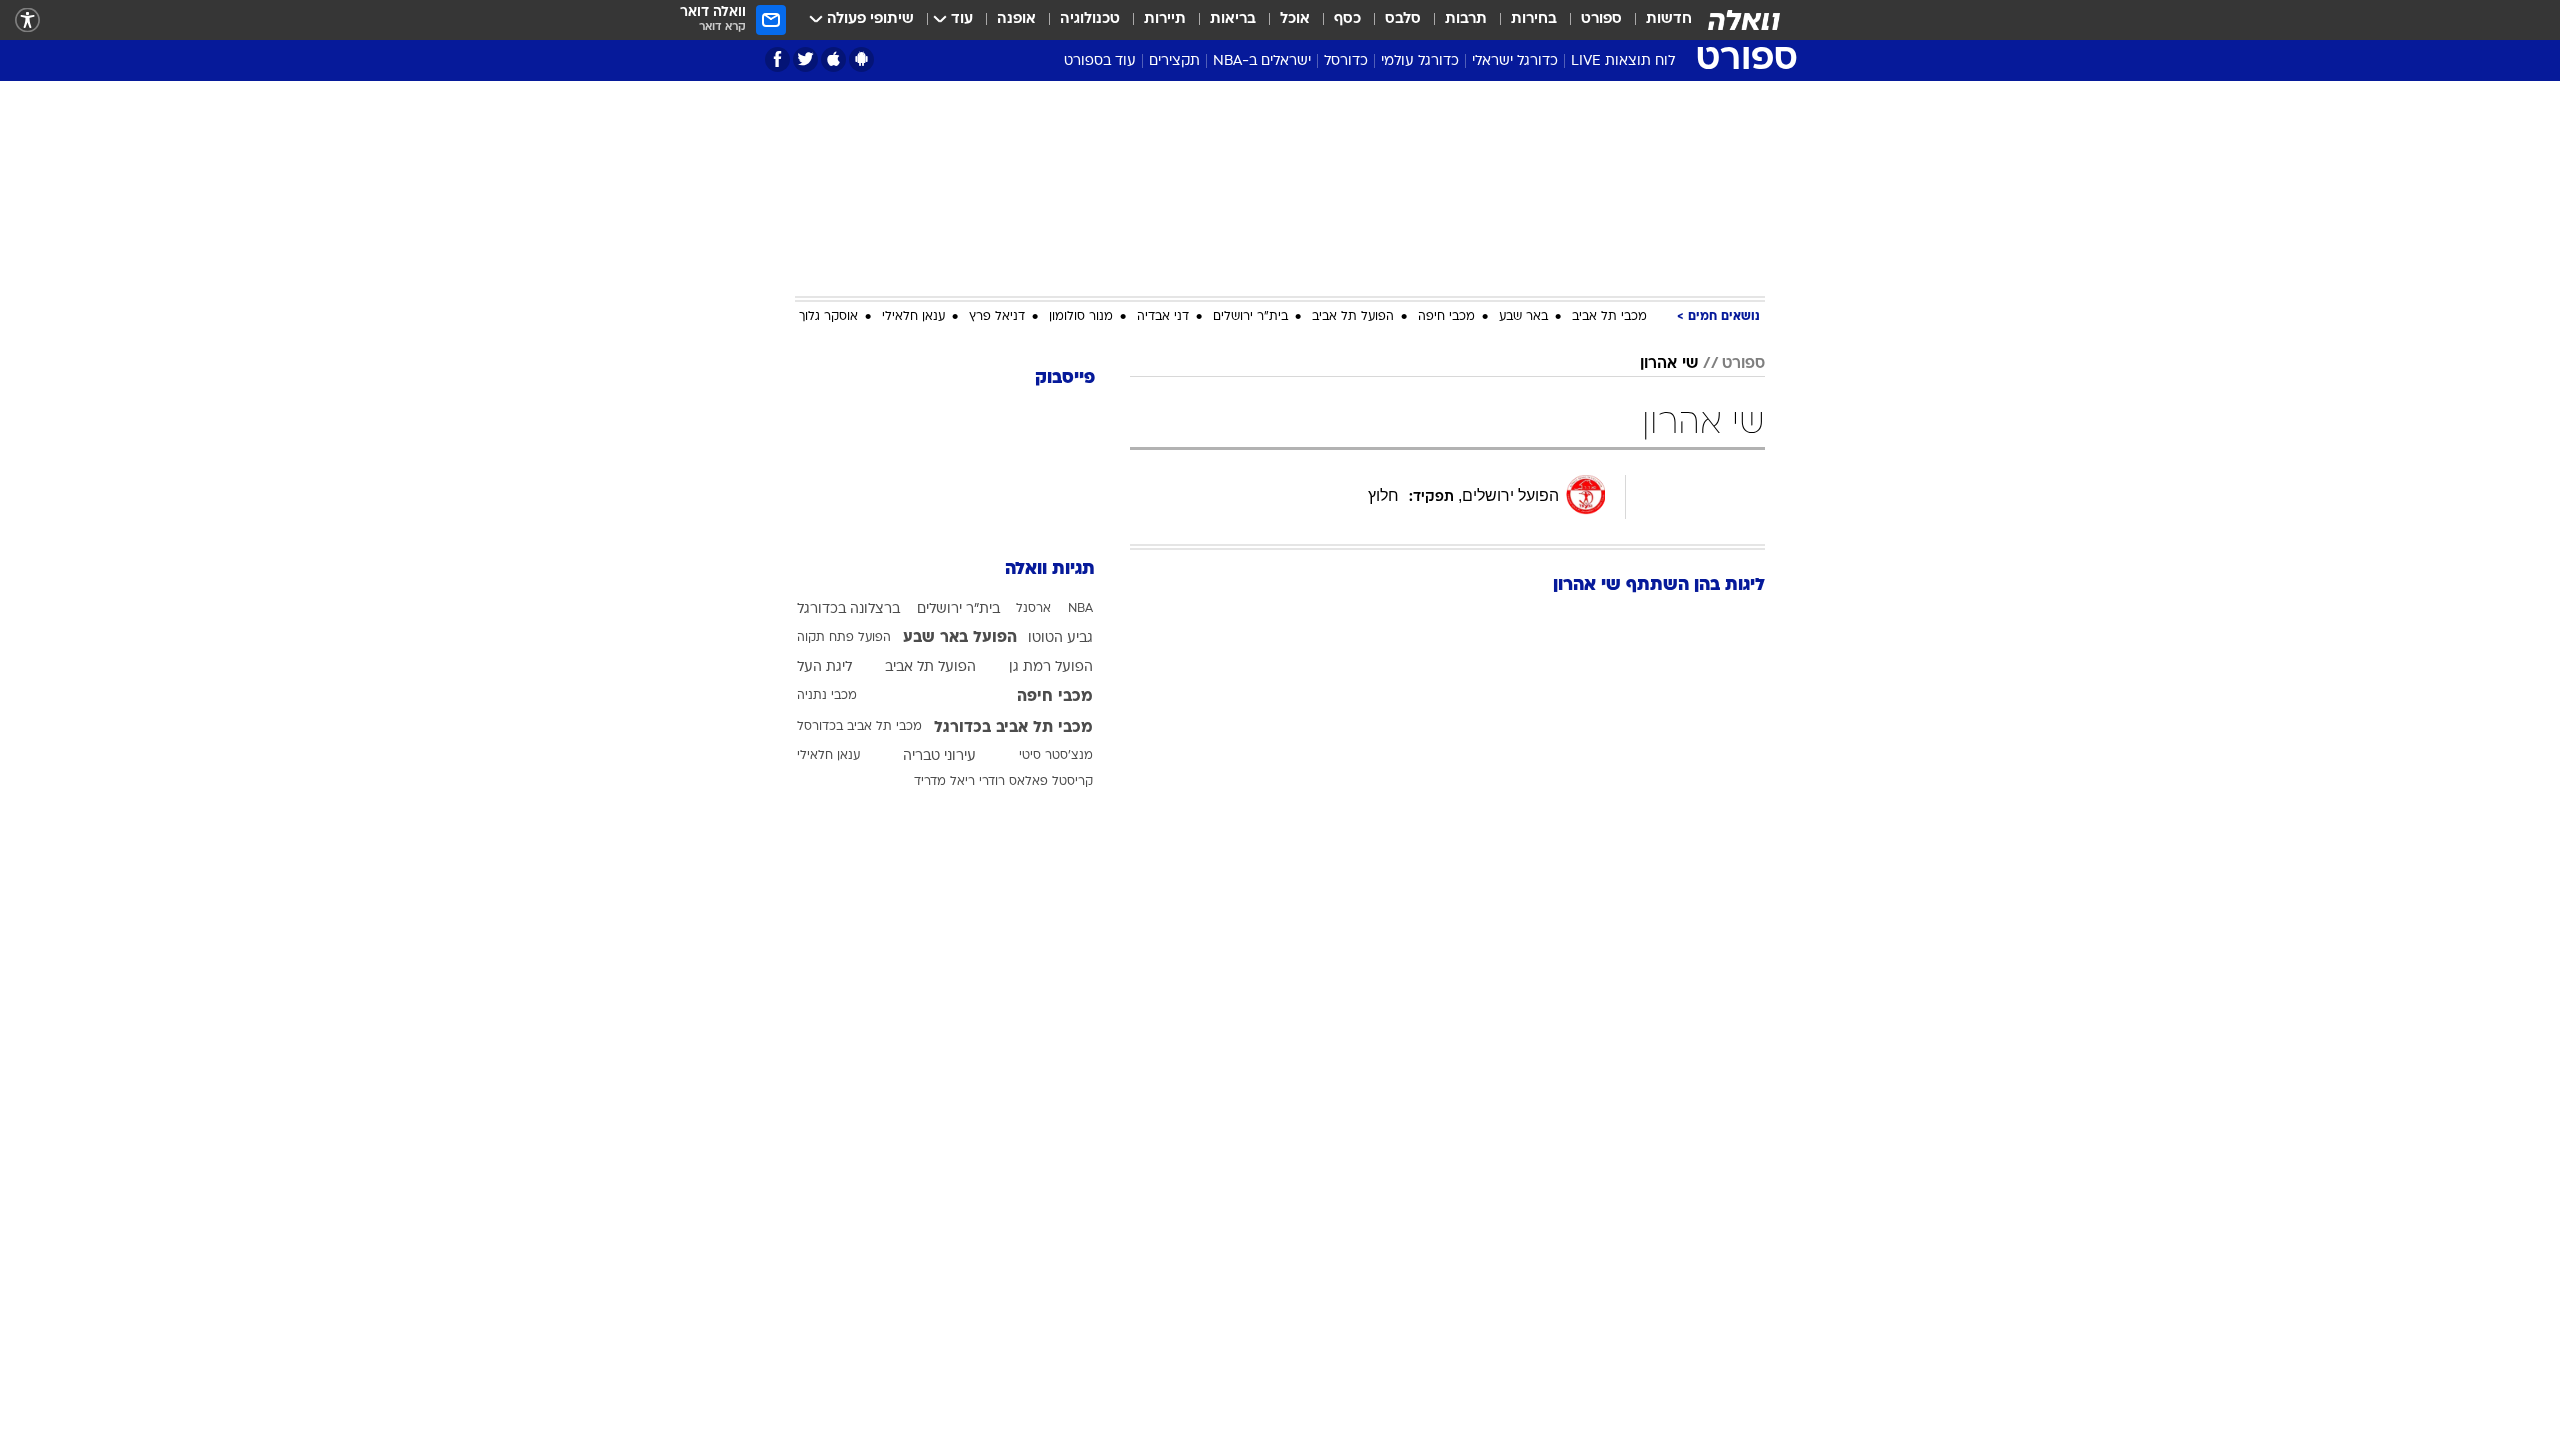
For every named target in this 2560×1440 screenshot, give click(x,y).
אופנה (1016, 19)
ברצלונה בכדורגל (848, 609)
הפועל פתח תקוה (844, 638)
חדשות (1669, 19)
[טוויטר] (805, 59)
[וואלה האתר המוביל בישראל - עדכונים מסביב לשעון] (1744, 20)
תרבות (1466, 19)
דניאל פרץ (997, 317)
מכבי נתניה (827, 696)
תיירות (1165, 19)
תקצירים (1174, 61)
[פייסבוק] (777, 59)
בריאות (1233, 19)
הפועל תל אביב (1353, 317)
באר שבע (1523, 317)
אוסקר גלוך (828, 317)
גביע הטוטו (1060, 638)
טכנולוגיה (1090, 19)
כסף (1347, 19)
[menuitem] (1657, 20)
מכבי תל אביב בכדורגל (1013, 728)
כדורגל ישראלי (1515, 61)
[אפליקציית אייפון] (833, 59)
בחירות (1534, 19)
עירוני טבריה (939, 756)
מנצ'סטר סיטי (1056, 756)
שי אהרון (1669, 364)
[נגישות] (27, 20)
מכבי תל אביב (1609, 317)
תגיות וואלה (1050, 569)
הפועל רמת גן (1051, 667)
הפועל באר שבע (960, 638)
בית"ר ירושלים (1250, 317)
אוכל (1295, 19)
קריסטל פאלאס (1051, 782)
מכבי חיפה (1446, 317)
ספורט (1601, 19)
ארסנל (1033, 609)
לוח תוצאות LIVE (1623, 61)
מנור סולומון (1081, 317)
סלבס (1403, 19)
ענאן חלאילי (913, 317)
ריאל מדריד (944, 782)
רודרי (992, 782)
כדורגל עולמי (1420, 61)
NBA (1080, 609)
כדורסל (1346, 61)
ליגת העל (824, 667)
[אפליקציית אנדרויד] (861, 59)
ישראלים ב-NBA (1262, 61)
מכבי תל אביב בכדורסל (859, 727)
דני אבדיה (1163, 317)
